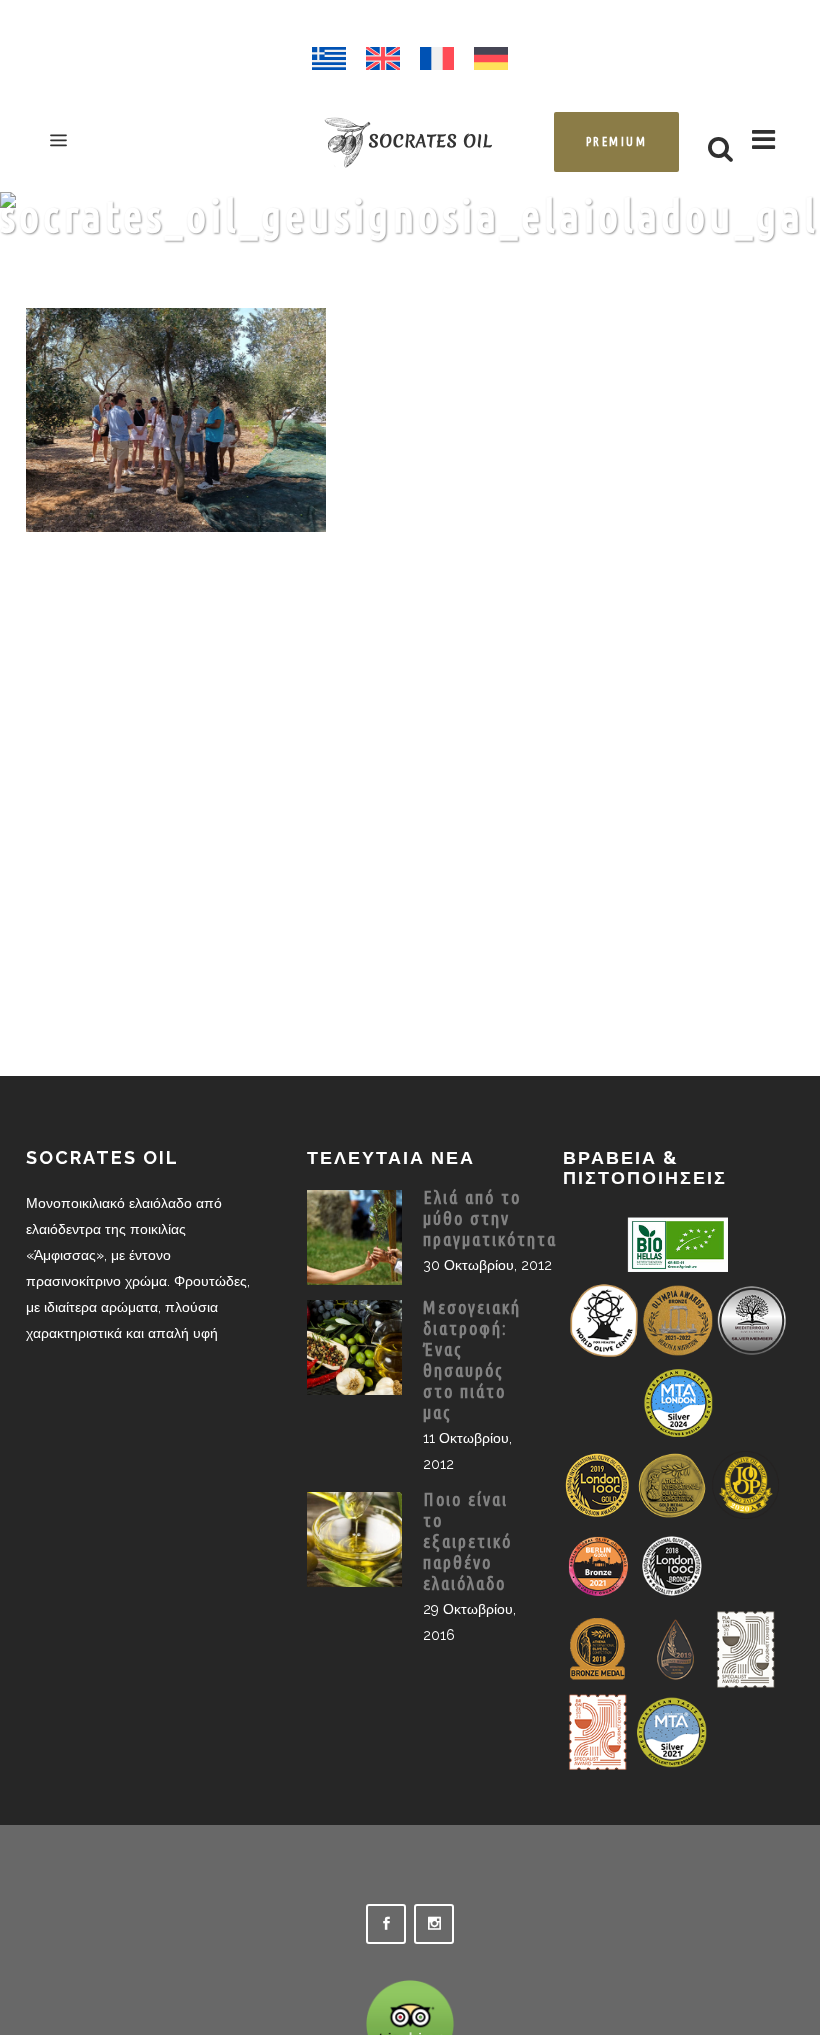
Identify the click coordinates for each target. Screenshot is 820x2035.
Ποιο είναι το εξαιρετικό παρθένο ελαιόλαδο (467, 1541)
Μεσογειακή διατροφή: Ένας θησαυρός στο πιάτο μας (472, 1359)
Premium (617, 141)
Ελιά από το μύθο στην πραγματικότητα (490, 1218)
